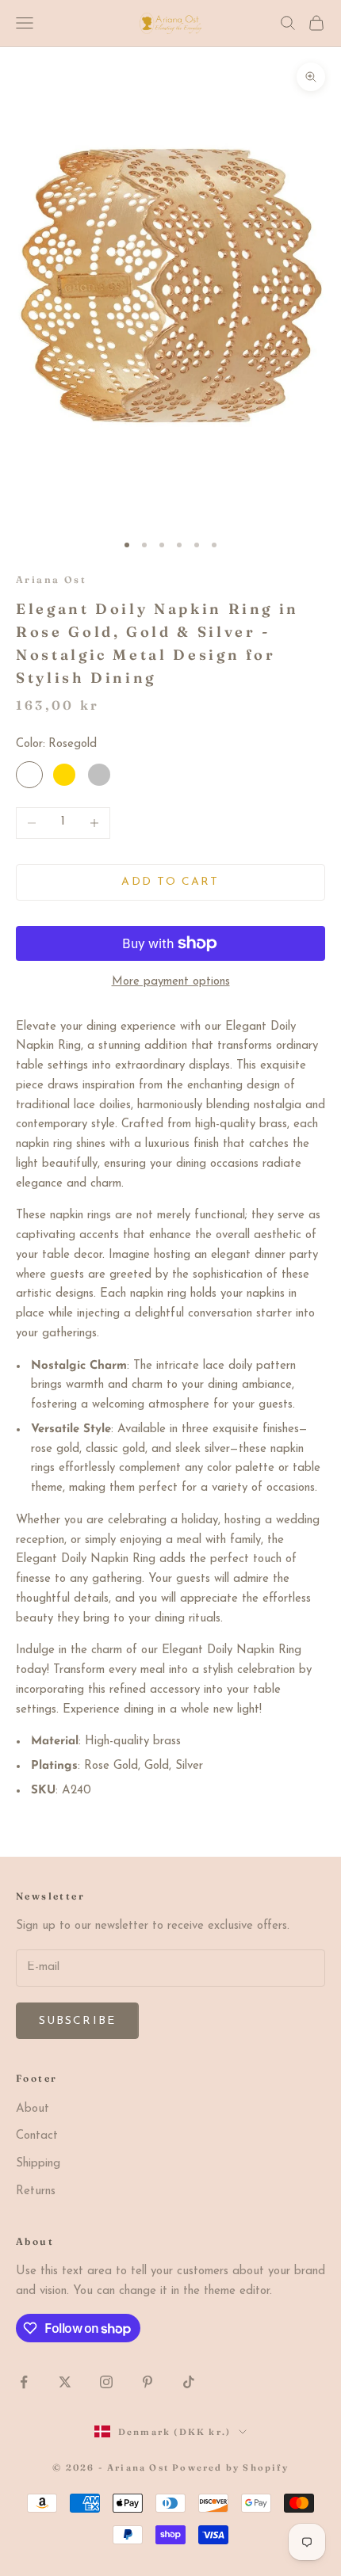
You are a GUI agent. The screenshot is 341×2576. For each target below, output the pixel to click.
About (33, 2109)
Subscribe (77, 2021)
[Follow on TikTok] (189, 2382)
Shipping (38, 2164)
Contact (37, 2136)
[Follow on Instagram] (106, 2382)
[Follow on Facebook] (24, 2382)
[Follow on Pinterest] (148, 2382)
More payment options (171, 982)
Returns (36, 2191)
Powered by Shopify (230, 2467)
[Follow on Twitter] (65, 2382)
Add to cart (170, 882)
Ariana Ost (51, 579)
